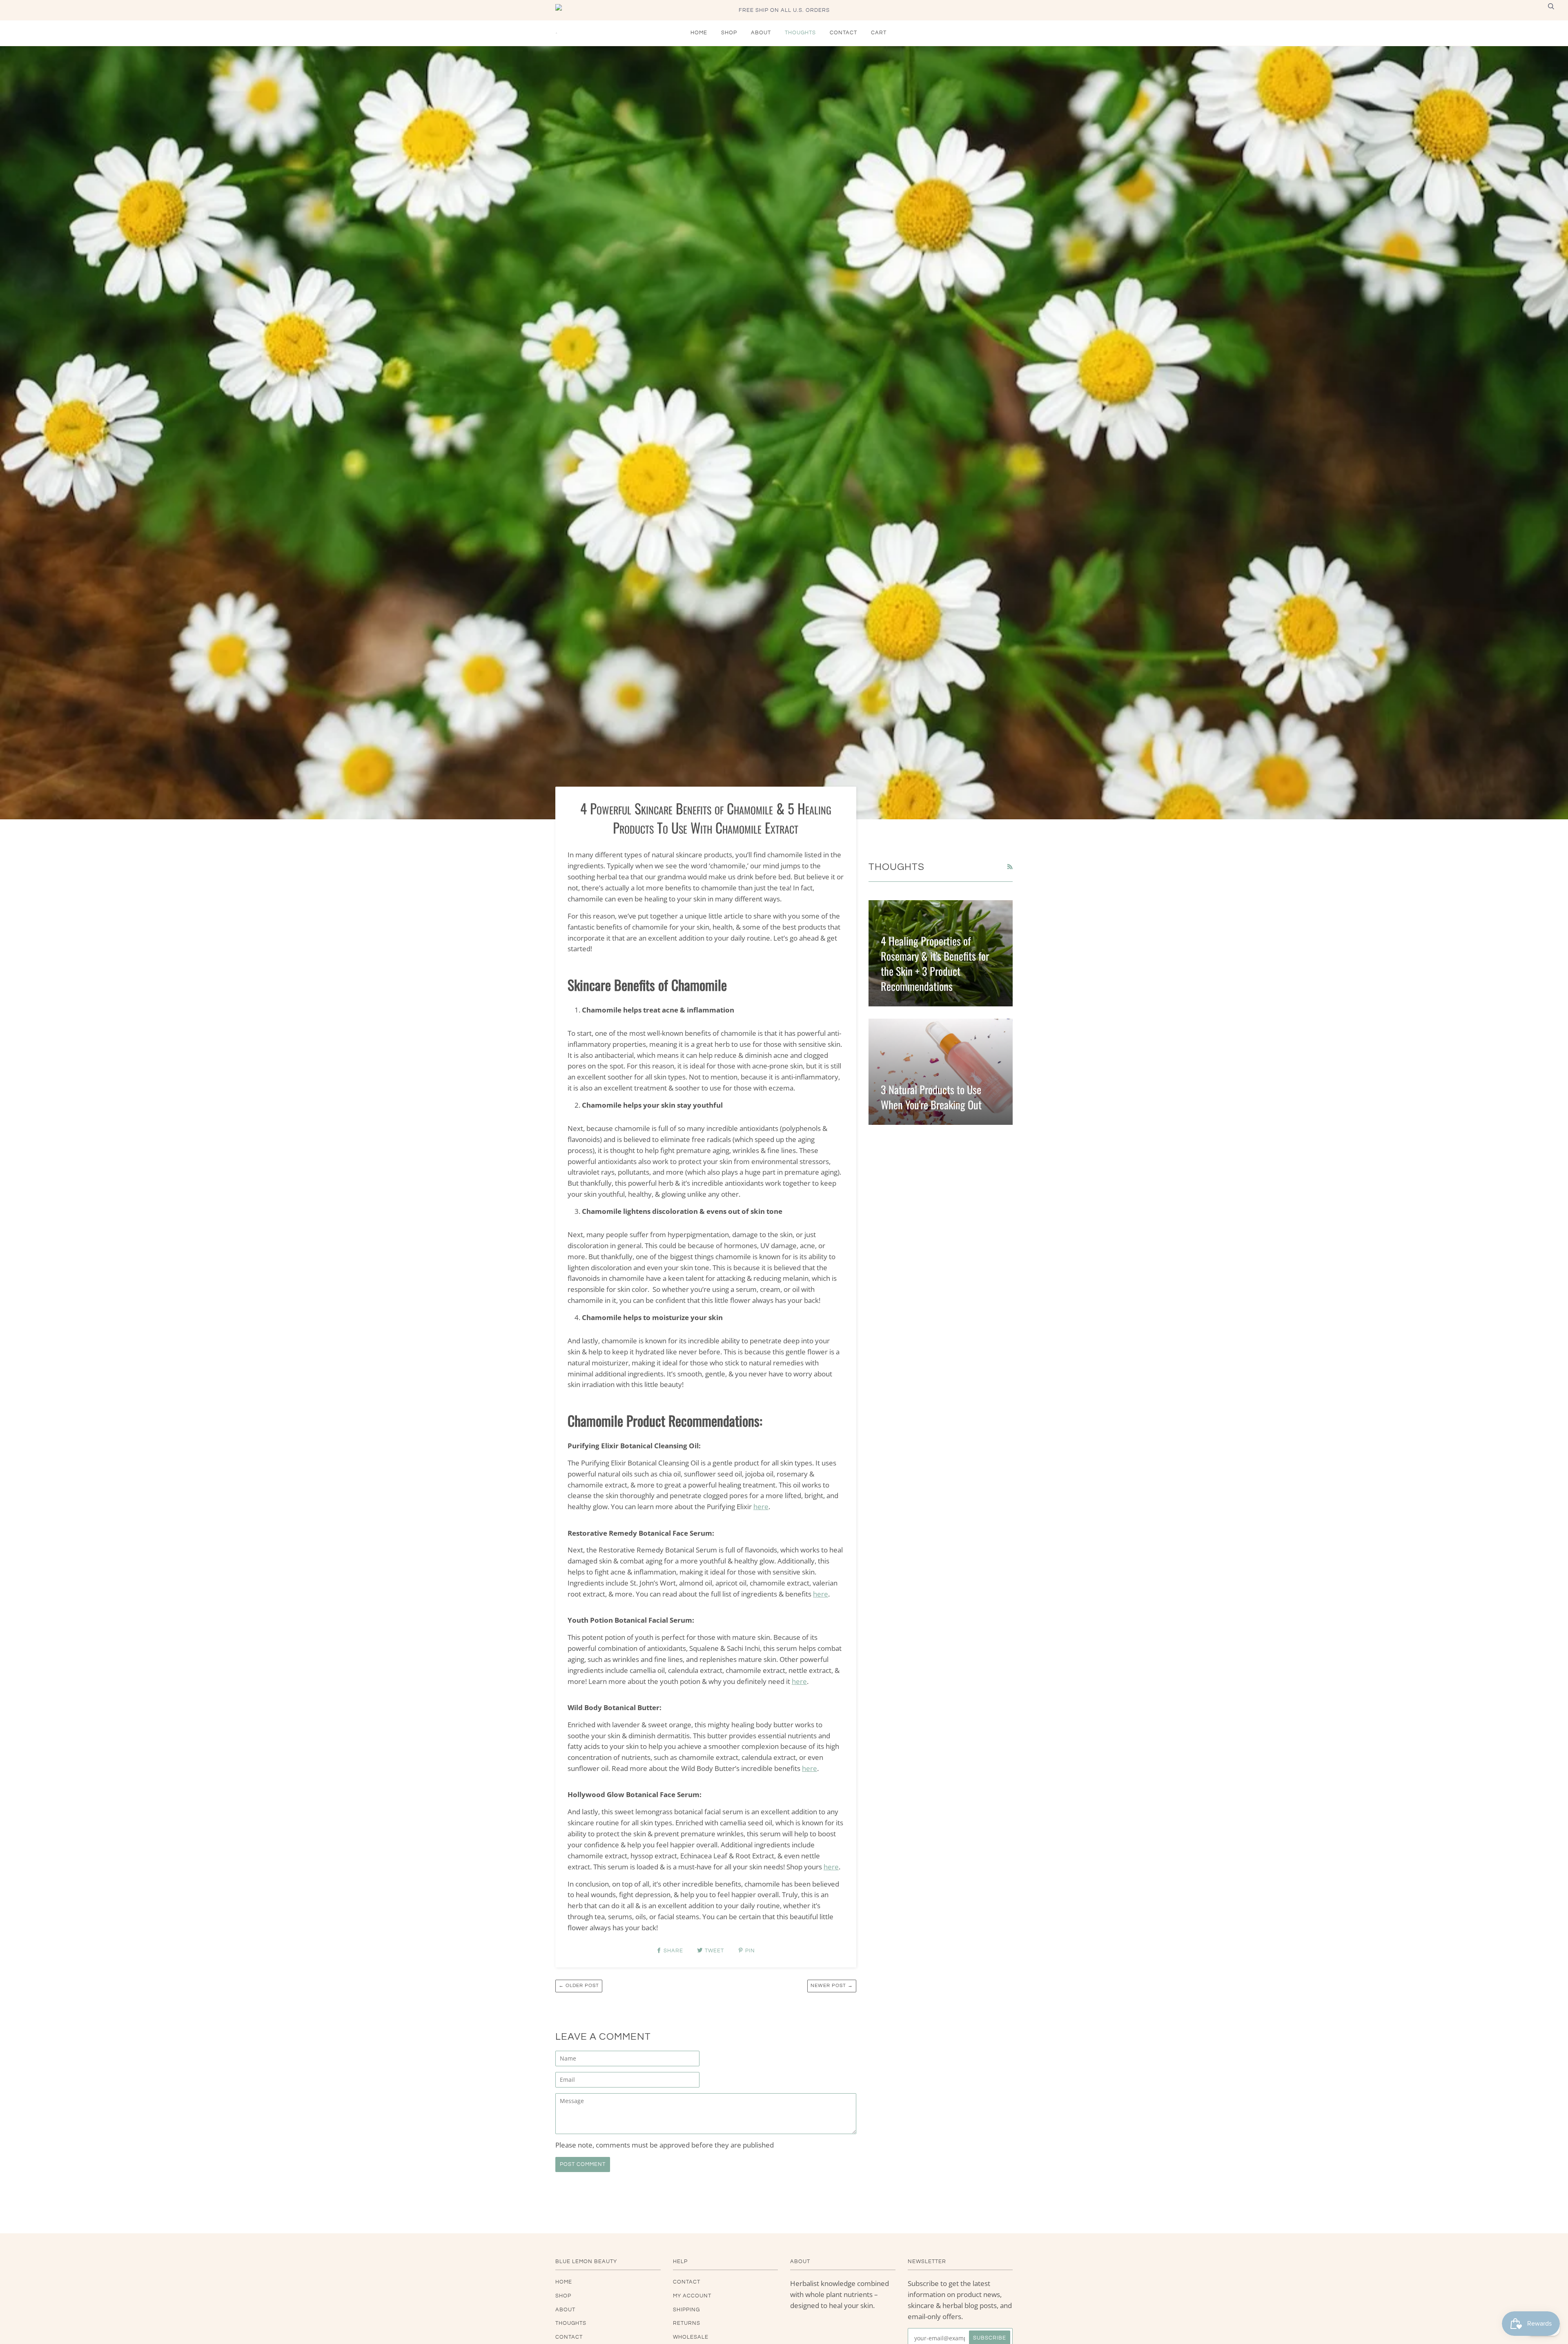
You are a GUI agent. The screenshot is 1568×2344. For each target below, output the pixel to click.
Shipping (686, 2310)
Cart (879, 33)
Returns (687, 2323)
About (761, 33)
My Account (692, 2296)
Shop (729, 33)
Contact (843, 33)
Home (699, 33)
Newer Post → (832, 1986)
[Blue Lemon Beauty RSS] (1010, 867)
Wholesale (691, 2337)
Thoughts (800, 33)
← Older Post (579, 1986)
